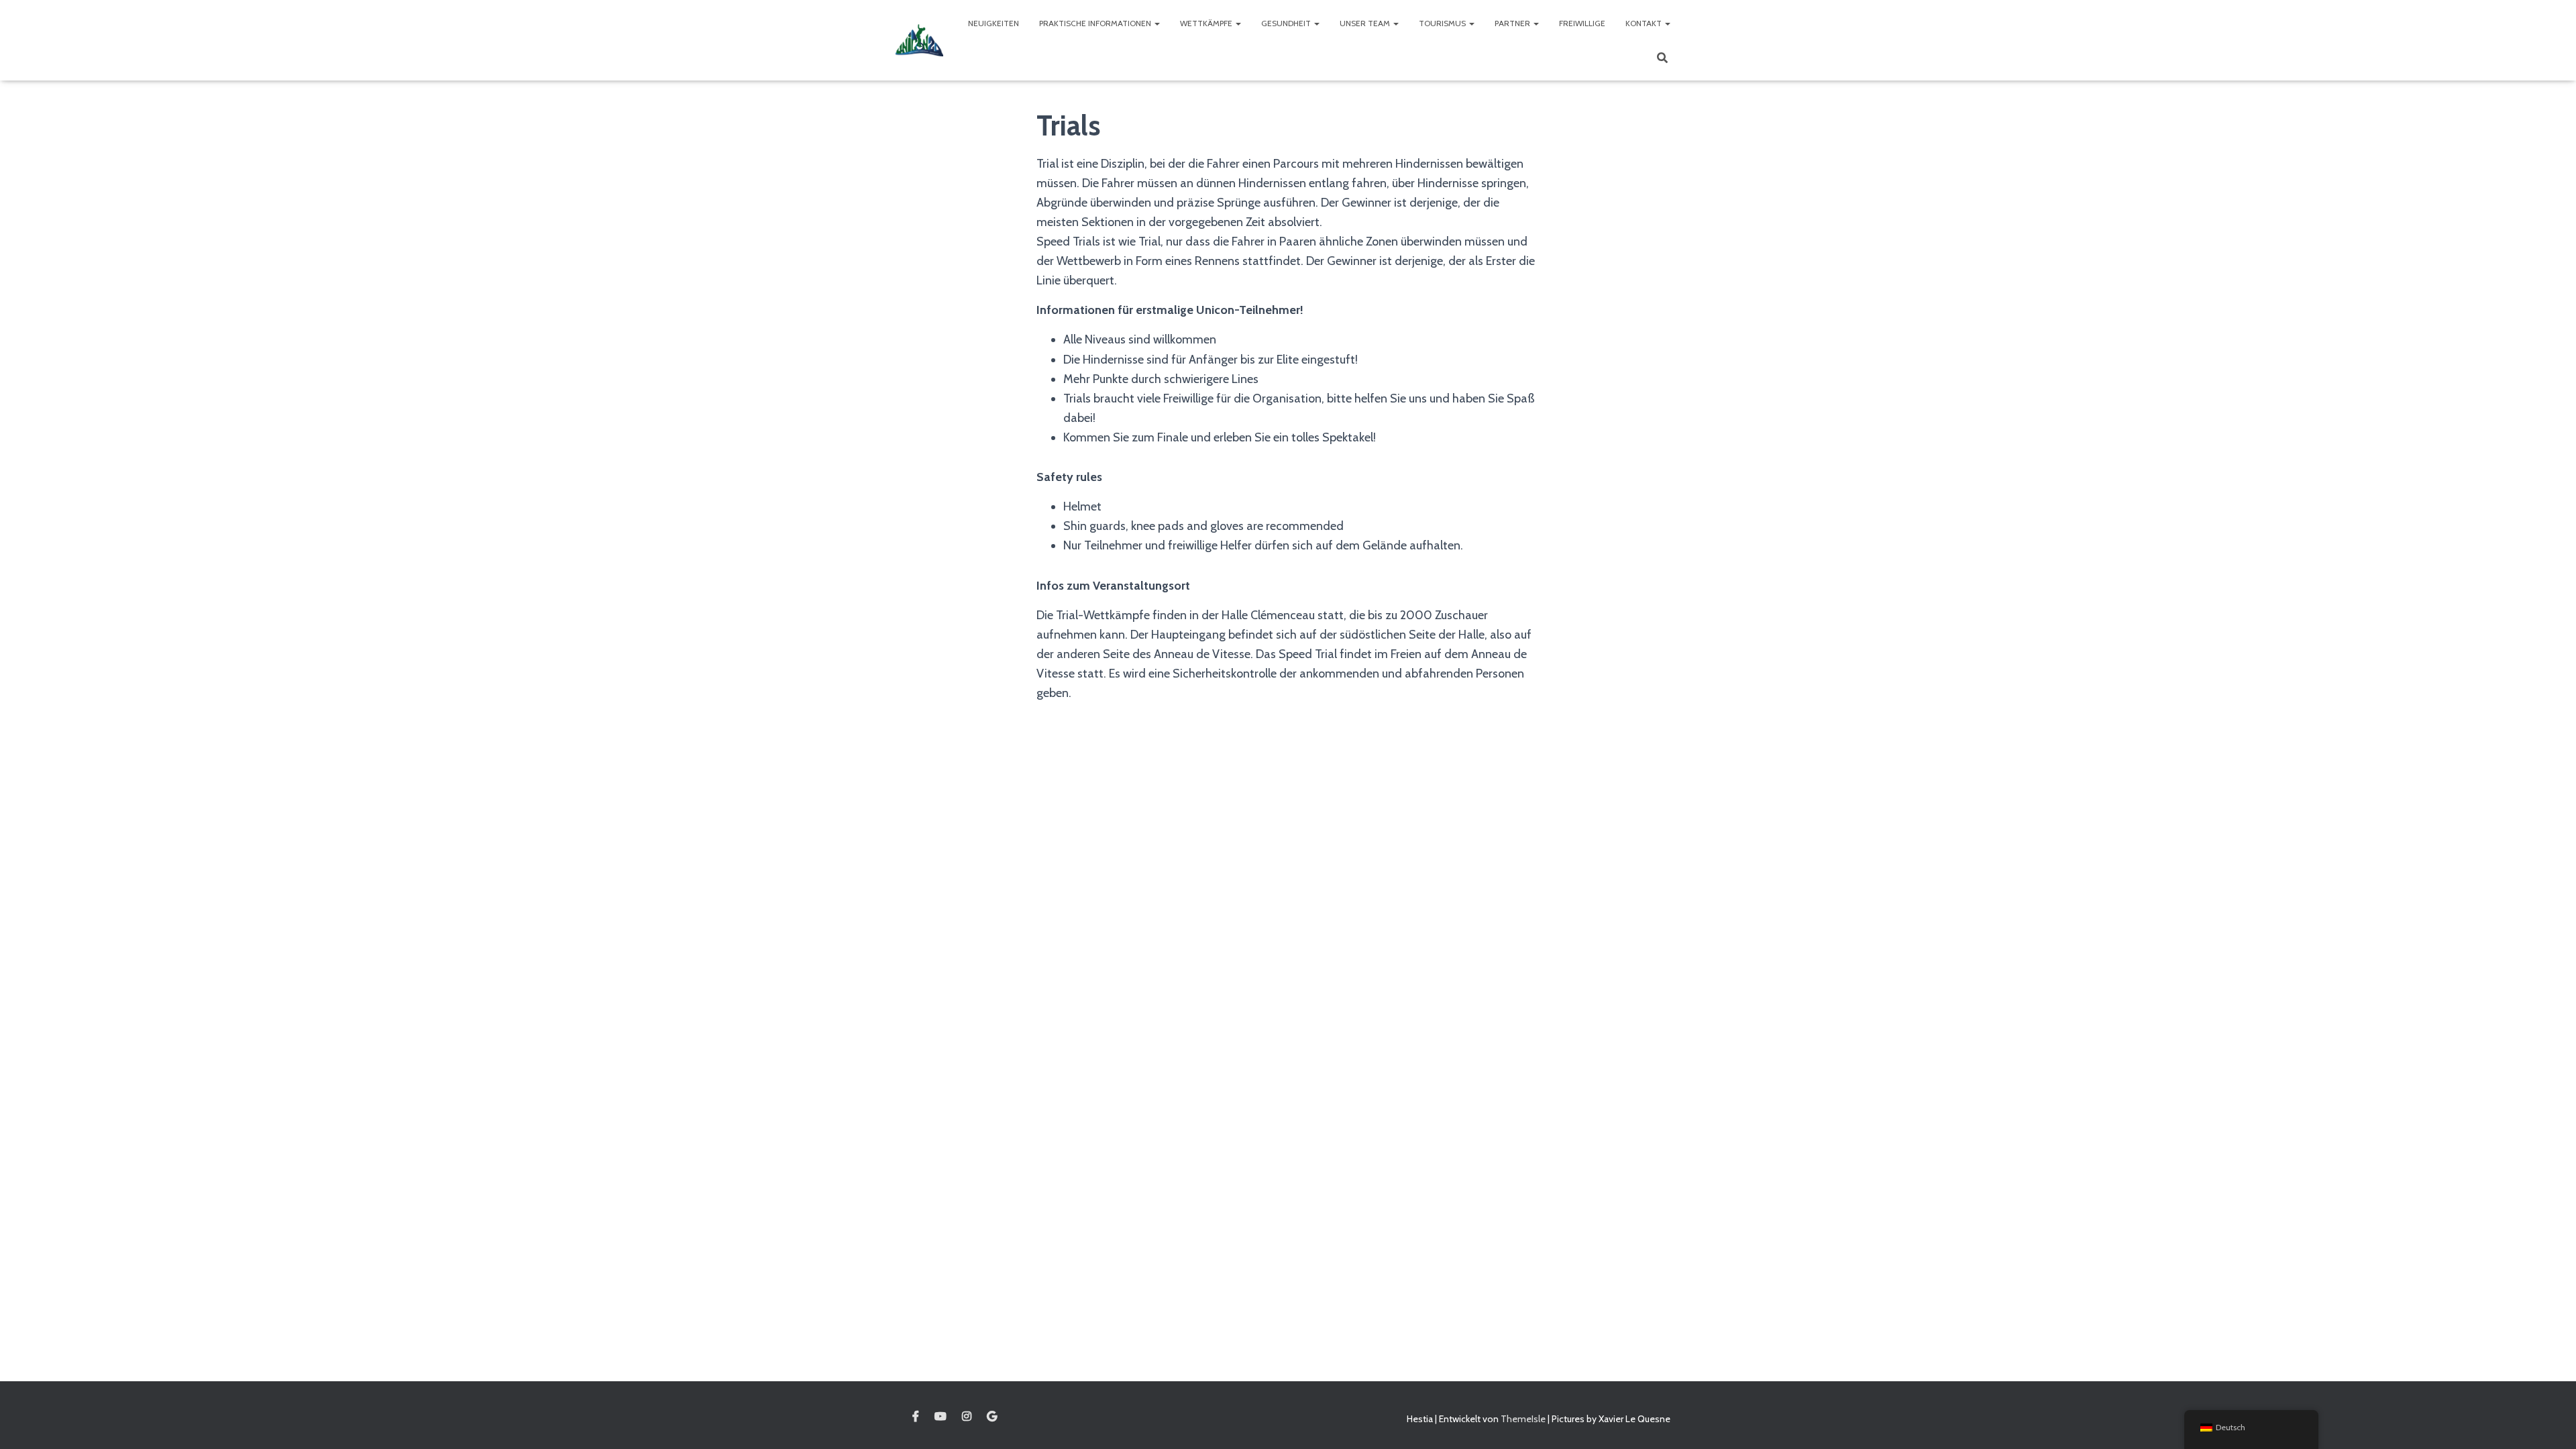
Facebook (916, 1417)
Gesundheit (1287, 23)
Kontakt (1645, 23)
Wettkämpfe (1207, 23)
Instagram (967, 1417)
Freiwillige (1582, 23)
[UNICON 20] (919, 40)
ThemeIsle (1523, 1419)
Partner (1513, 23)
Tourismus (1443, 23)
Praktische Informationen (1096, 23)
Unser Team (1366, 23)
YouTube (941, 1417)
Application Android (992, 1417)
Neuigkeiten (994, 23)
